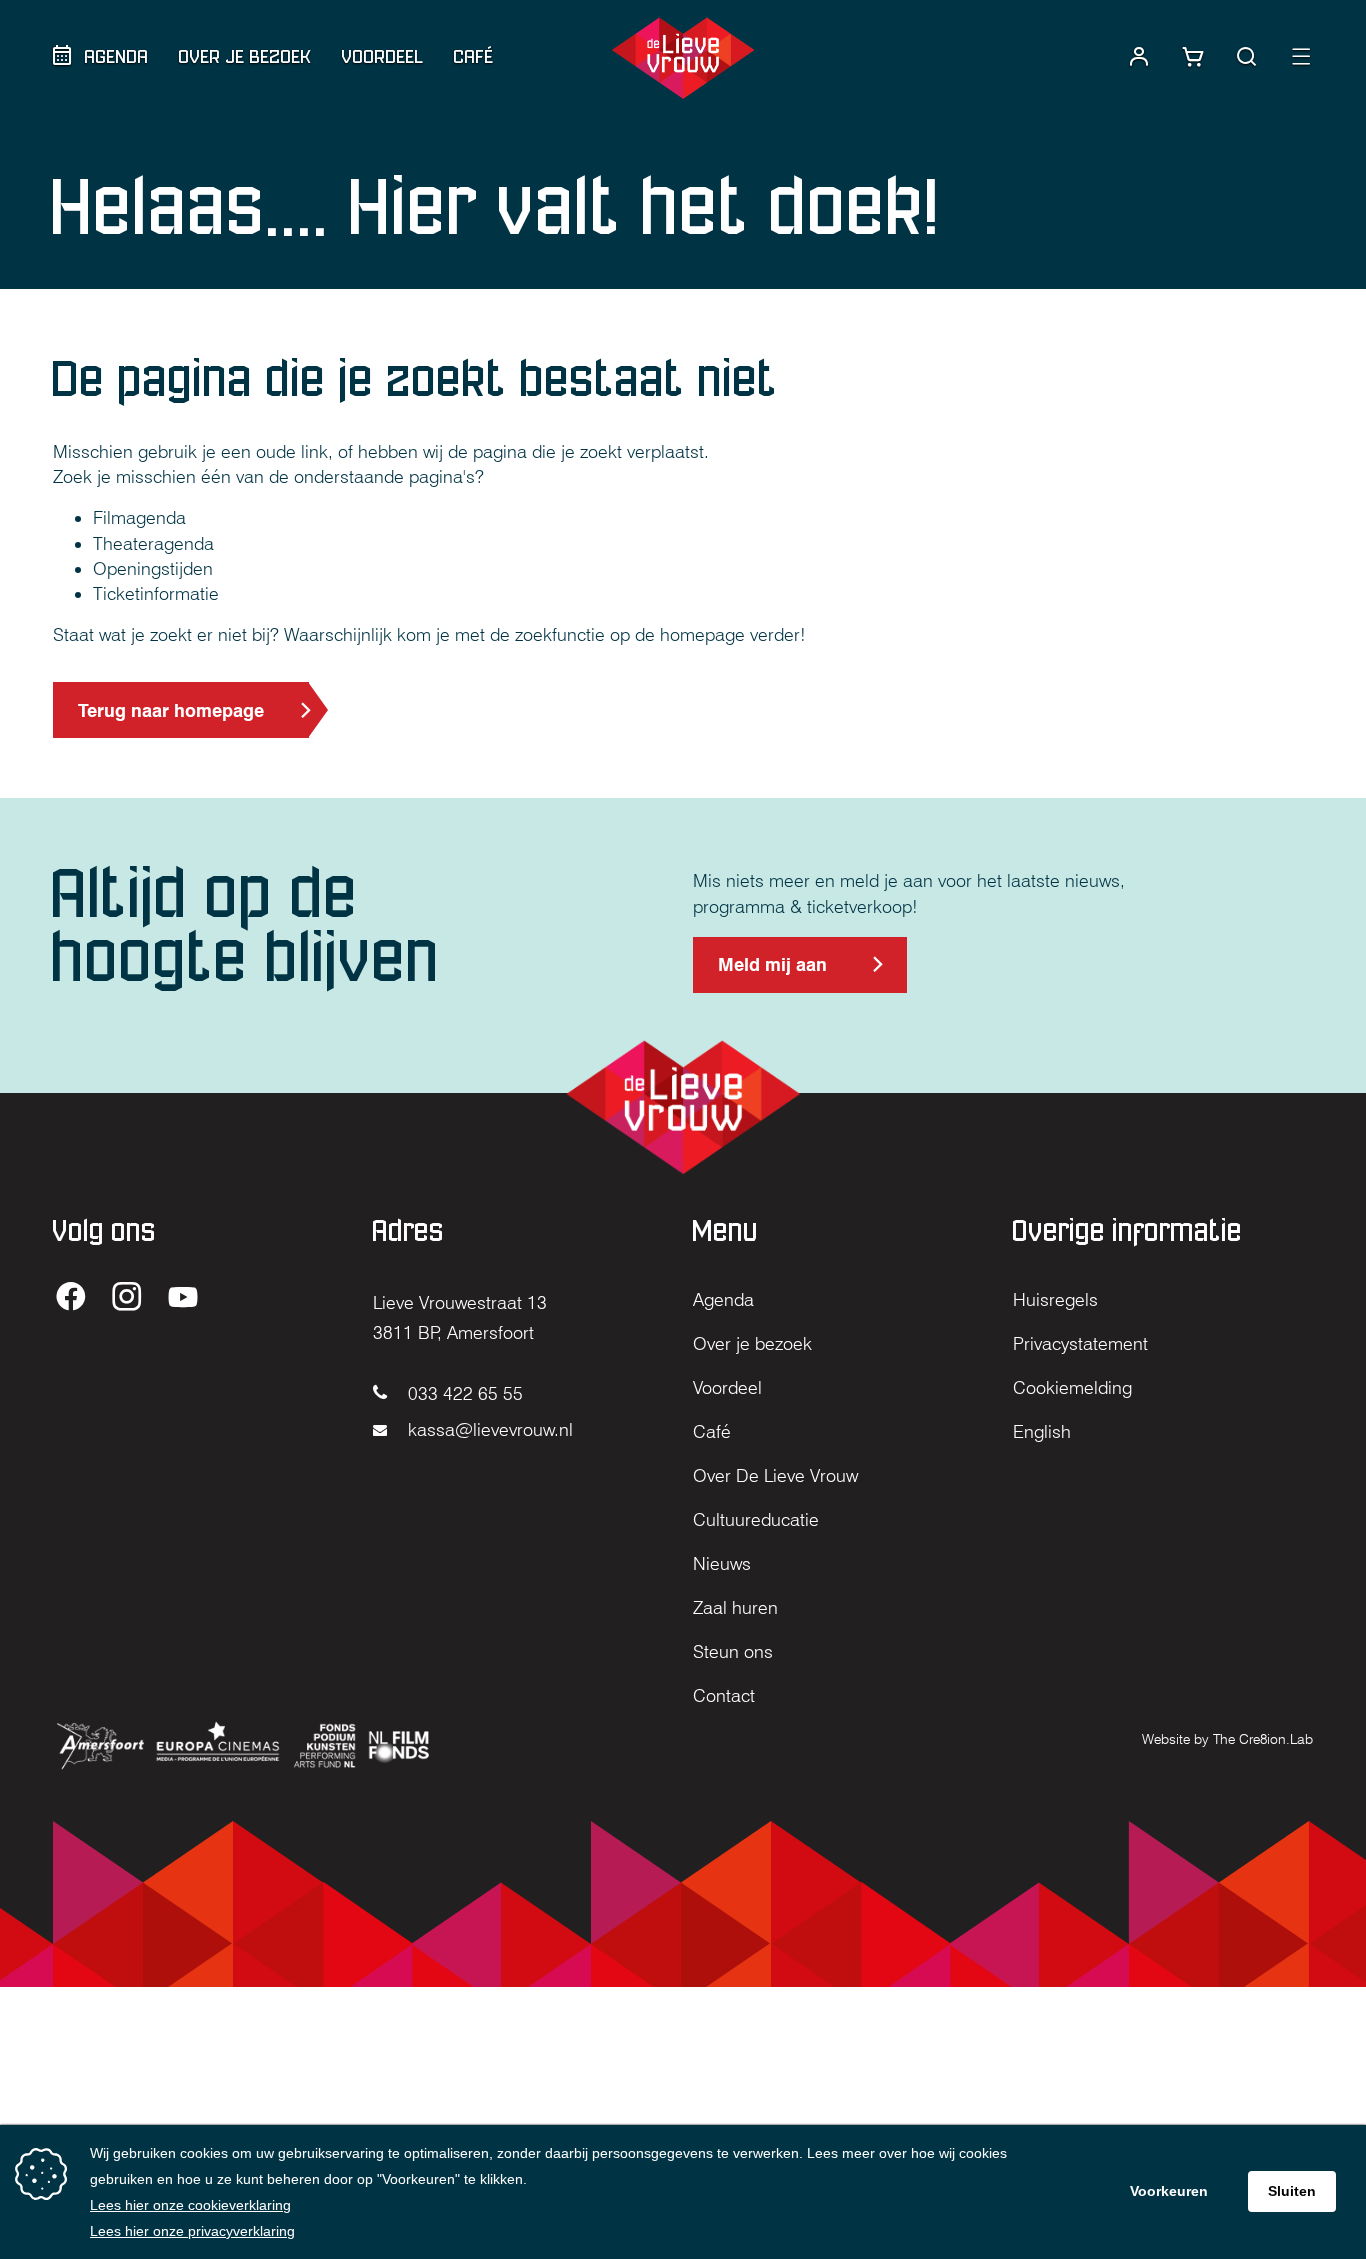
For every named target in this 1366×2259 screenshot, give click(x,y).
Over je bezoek (245, 56)
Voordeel (383, 56)
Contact (724, 1695)
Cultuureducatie (756, 1519)
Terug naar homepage (171, 710)
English (1042, 1431)
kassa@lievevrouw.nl (488, 1429)
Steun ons (733, 1651)
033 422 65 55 (463, 1393)
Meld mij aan (772, 973)
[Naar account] (1139, 57)
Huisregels (1055, 1299)
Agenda (117, 56)
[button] (1247, 57)
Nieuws (722, 1563)
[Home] (682, 58)
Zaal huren (735, 1607)
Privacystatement (1080, 1343)
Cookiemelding (1072, 1387)
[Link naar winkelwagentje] (1193, 57)
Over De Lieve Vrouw (775, 1475)
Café (474, 56)
